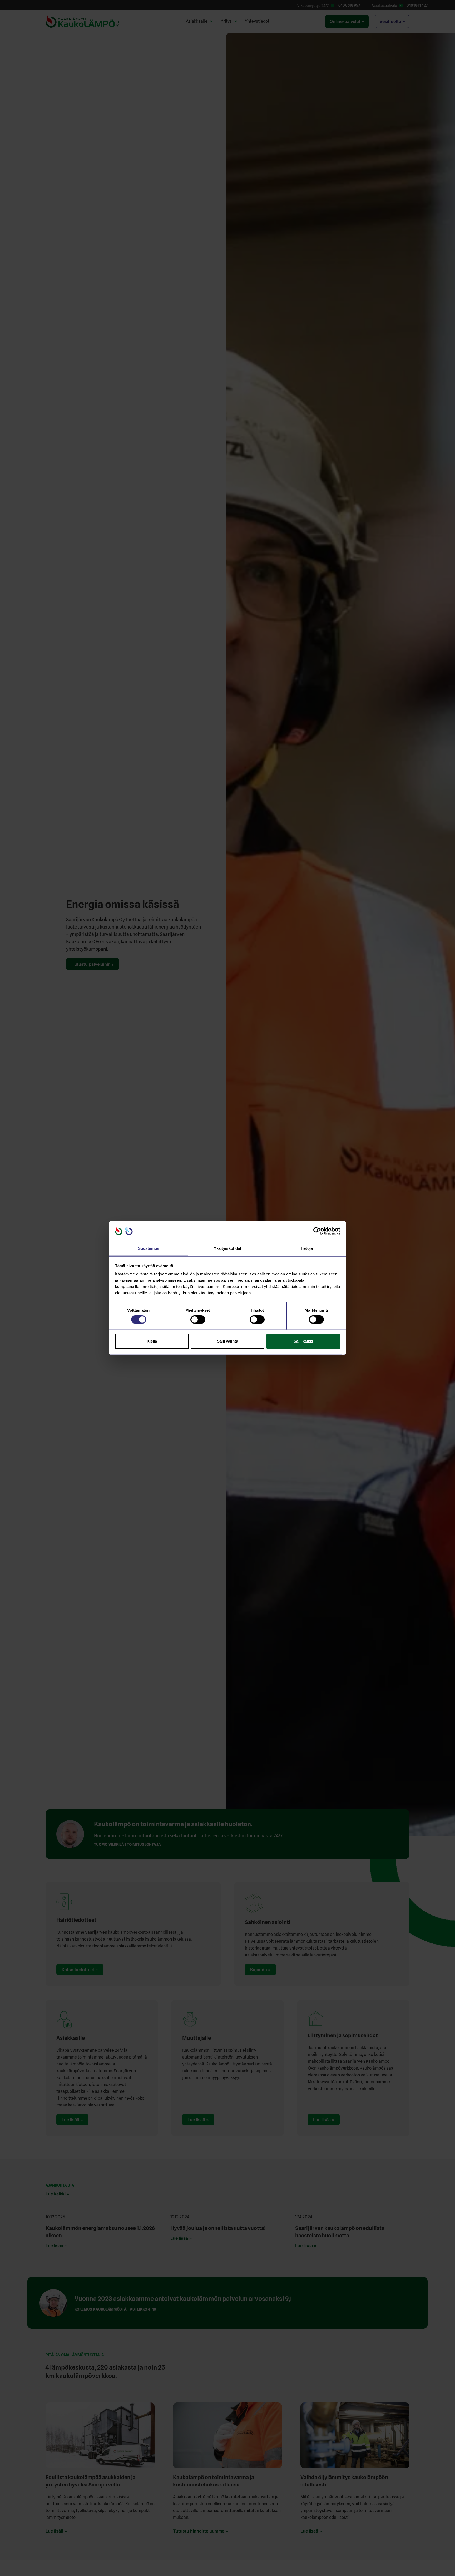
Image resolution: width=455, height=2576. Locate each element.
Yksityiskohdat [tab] (227, 1249)
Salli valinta (227, 1341)
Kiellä (152, 1341)
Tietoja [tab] (306, 1249)
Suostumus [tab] (149, 1249)
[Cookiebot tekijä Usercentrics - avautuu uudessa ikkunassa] (317, 1231)
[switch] (198, 1320)
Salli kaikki (303, 1341)
